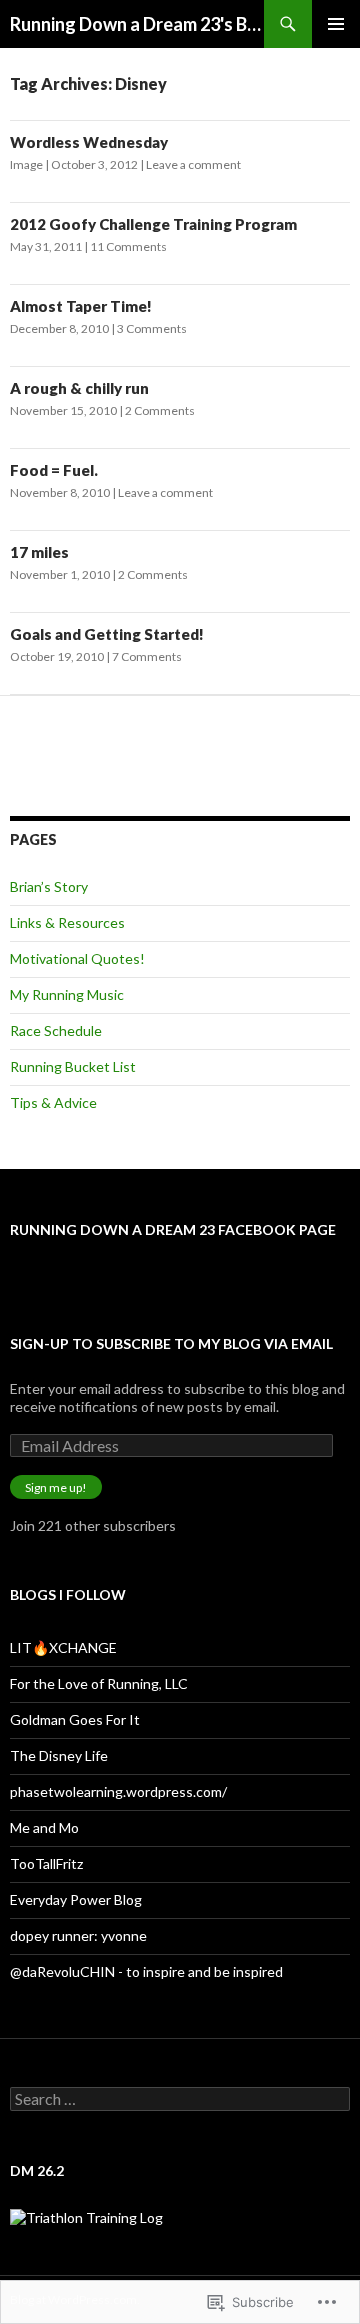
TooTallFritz (46, 1863)
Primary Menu (336, 24)
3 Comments (152, 328)
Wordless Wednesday (89, 142)
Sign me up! (56, 1487)
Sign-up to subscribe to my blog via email (171, 1343)
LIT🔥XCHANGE (63, 1647)
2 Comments (160, 410)
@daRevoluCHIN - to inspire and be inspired (146, 1971)
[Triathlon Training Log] (86, 2215)
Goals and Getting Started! (107, 634)
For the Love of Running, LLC (99, 1683)
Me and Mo (44, 1827)
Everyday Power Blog (76, 1899)
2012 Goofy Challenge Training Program (153, 224)
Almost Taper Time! (81, 306)
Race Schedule (56, 1030)
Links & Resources (67, 922)
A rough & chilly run (79, 388)
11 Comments (128, 246)
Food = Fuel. (54, 470)
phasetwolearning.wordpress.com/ (118, 1791)
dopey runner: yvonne (78, 1935)
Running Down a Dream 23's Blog (137, 24)
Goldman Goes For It (75, 1719)
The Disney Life (59, 1755)
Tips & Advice (53, 1102)
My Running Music (67, 994)
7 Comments (147, 656)
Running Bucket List (73, 1066)
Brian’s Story (49, 886)
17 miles (39, 552)
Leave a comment (193, 164)
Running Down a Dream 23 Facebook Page (173, 1229)
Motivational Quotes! (77, 958)
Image (26, 164)
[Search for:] (180, 2099)
